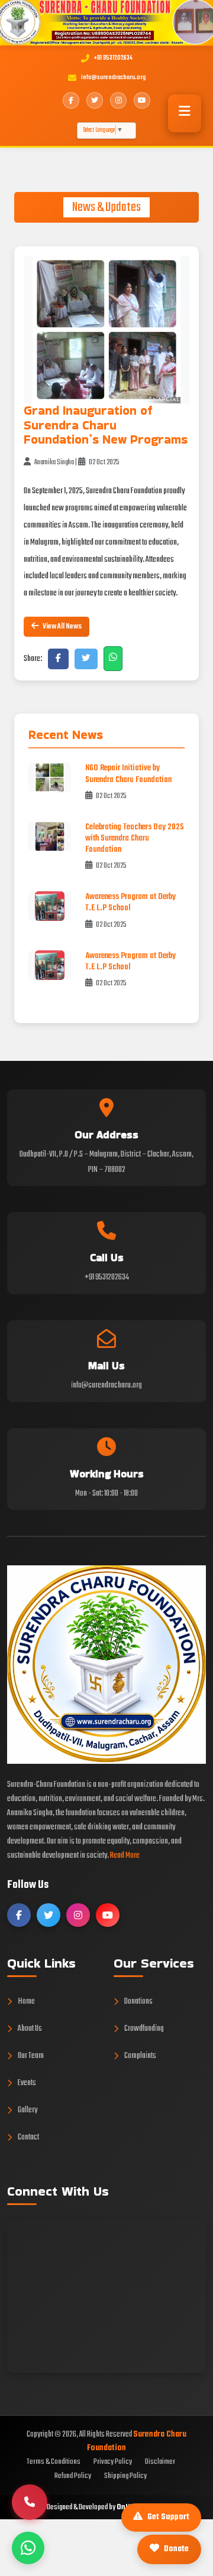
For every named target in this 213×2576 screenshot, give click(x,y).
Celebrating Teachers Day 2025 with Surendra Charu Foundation (135, 838)
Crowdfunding (144, 2029)
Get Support (168, 2517)
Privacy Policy (113, 2462)
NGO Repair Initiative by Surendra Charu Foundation (128, 774)
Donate (176, 2549)
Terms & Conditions (54, 2462)
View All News (62, 626)
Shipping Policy (125, 2476)
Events (27, 2083)
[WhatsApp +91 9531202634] (28, 2548)
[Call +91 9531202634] (30, 2502)
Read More (125, 1856)
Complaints (140, 2056)
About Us (30, 2029)
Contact (28, 2137)
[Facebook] (71, 100)
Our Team (31, 2056)
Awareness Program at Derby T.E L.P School (130, 903)
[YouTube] (142, 100)
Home (26, 2002)
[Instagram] (118, 100)
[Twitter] (95, 100)
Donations (138, 2002)
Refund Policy (73, 2476)
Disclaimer (160, 2462)
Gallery (28, 2110)
